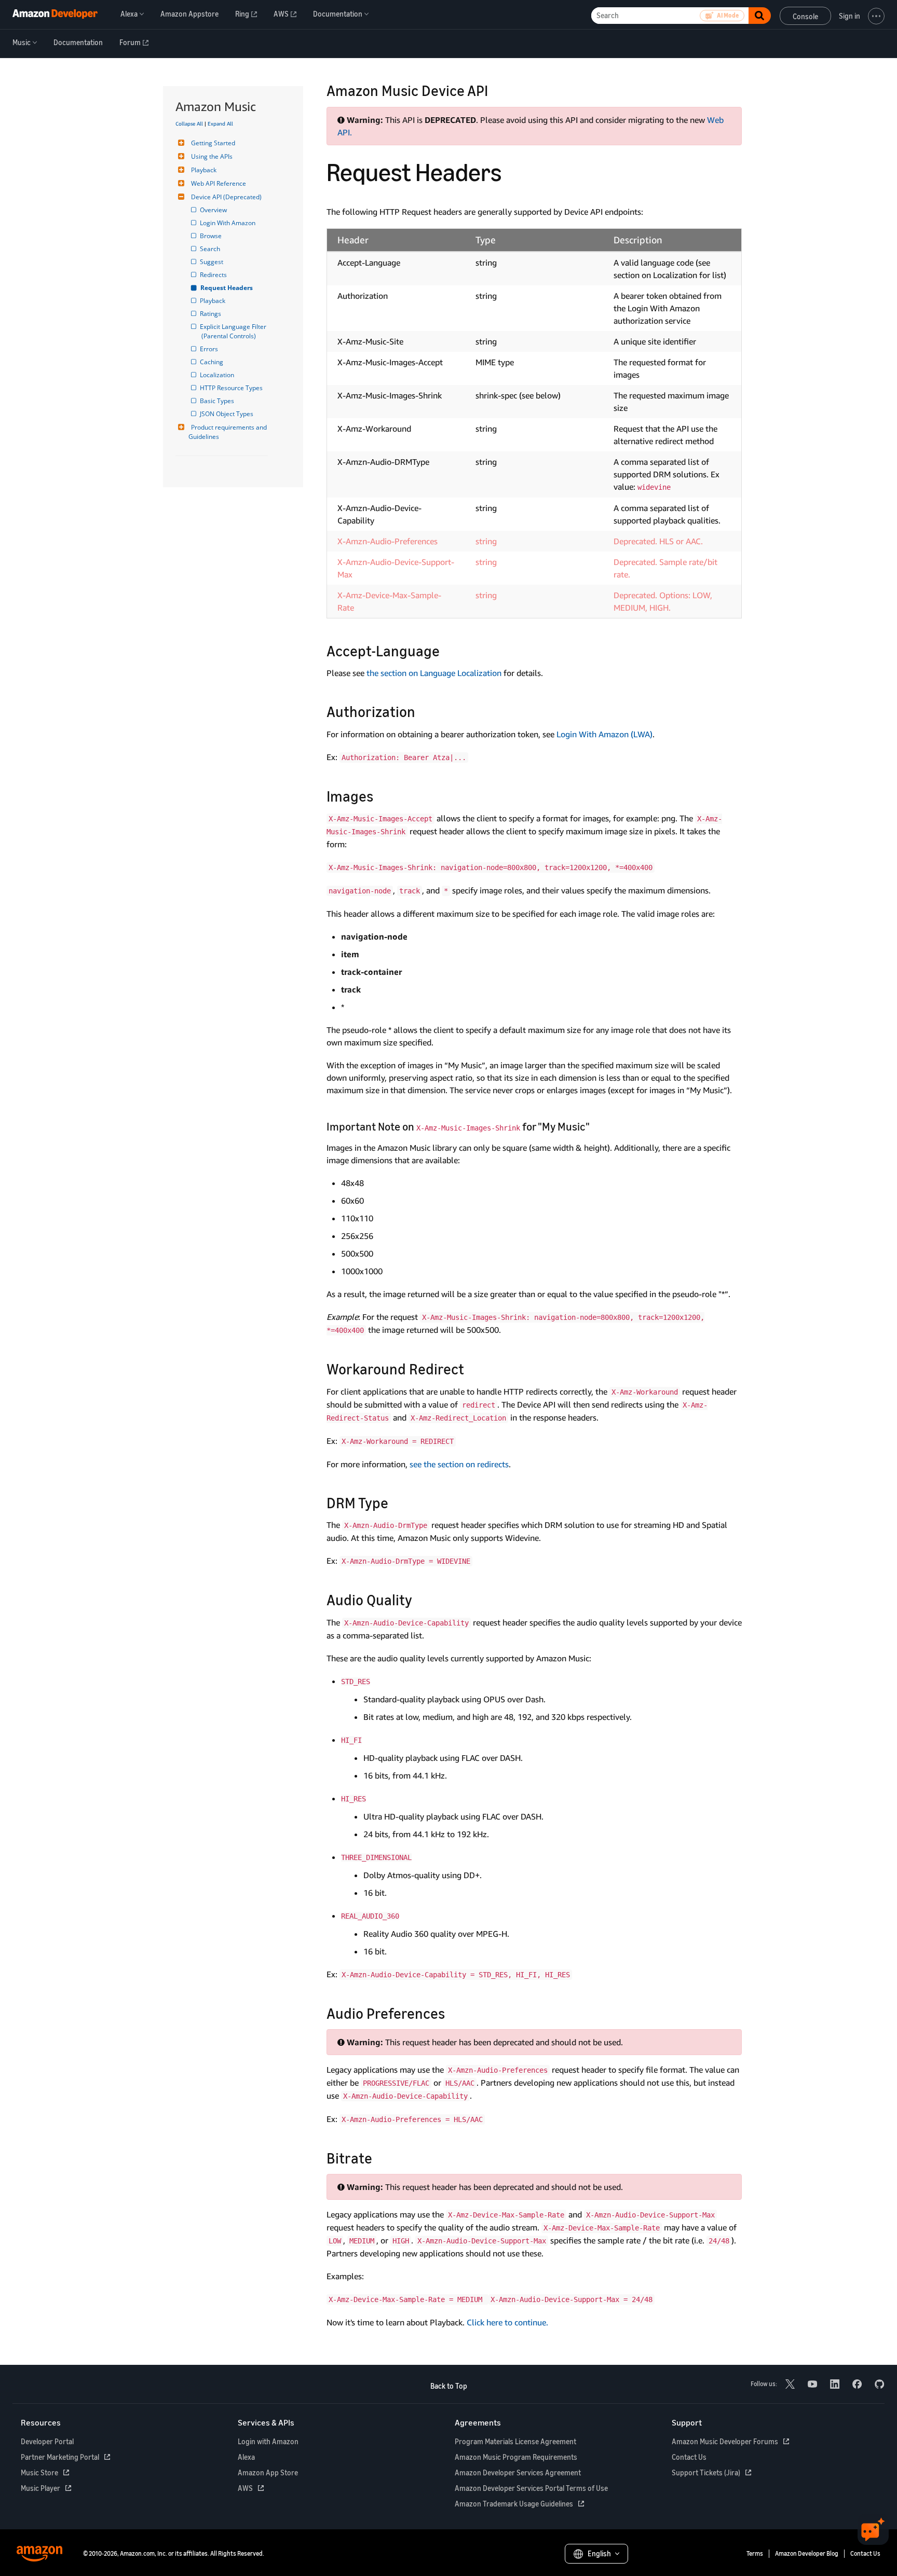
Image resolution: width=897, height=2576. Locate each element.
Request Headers (227, 288)
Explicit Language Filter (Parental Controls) (235, 331)
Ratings (211, 314)
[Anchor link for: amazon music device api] (495, 90)
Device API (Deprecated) (226, 197)
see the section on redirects (459, 1464)
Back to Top (449, 2386)
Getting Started (213, 143)
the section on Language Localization (434, 673)
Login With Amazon (228, 223)
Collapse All (189, 123)
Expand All (220, 123)
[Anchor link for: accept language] (447, 650)
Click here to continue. (507, 2322)
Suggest (212, 262)
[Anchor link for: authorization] (423, 711)
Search (211, 249)
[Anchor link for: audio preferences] (452, 2013)
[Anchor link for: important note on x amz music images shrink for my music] (595, 1126)
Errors (210, 349)
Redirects (214, 275)
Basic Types (218, 401)
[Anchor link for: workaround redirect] (472, 1368)
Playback (204, 170)
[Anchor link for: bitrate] (380, 2157)
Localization (218, 375)
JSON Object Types (227, 414)
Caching (212, 362)
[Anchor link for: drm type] (396, 1502)
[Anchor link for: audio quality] (420, 1599)
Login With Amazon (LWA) (604, 734)
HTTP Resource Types (232, 388)
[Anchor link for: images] (381, 795)
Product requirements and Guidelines (228, 432)
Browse (212, 236)
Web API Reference (219, 183)
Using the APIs (212, 156)
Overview (214, 210)
